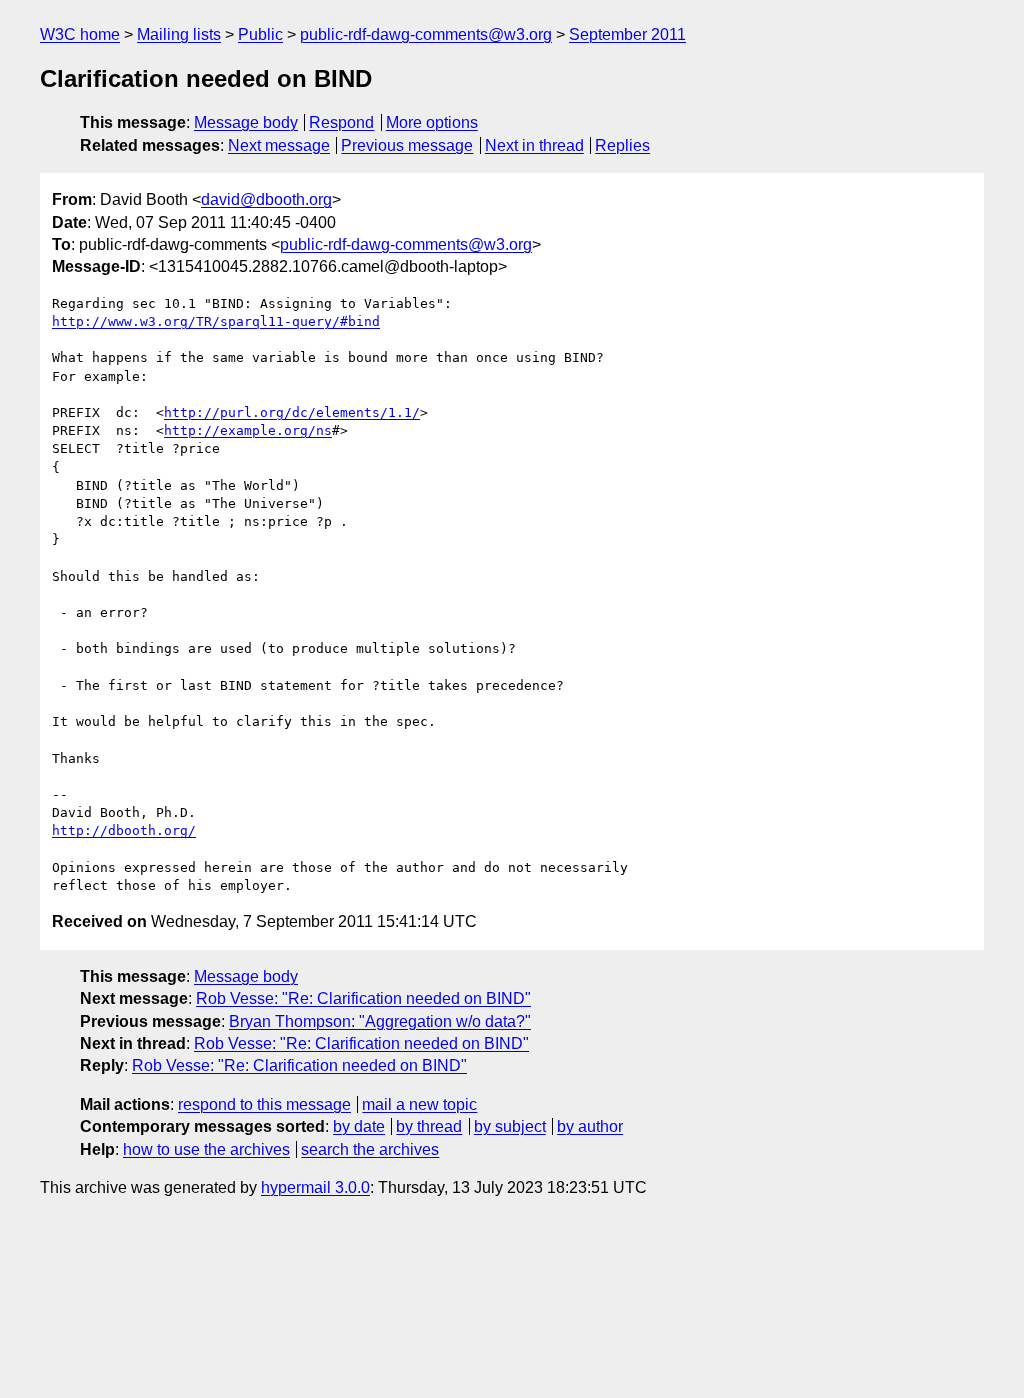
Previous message (407, 145)
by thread (429, 1126)
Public (260, 34)
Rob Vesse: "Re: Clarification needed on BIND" (363, 998)
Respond (341, 122)
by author (590, 1126)
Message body (246, 122)
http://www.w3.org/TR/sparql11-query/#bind (216, 321)
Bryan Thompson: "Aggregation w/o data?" (380, 1021)
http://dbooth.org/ (124, 830)
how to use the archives (206, 1149)
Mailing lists (179, 34)
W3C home (80, 34)
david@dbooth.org (266, 199)
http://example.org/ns (248, 430)
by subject (510, 1126)
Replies (622, 145)
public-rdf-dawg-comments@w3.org (426, 34)
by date (359, 1126)
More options (432, 122)
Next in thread (534, 145)
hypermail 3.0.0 (315, 1187)
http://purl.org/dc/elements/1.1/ (292, 412)
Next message (279, 145)
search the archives (370, 1149)
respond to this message (264, 1104)
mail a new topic (419, 1104)
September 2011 (627, 34)
